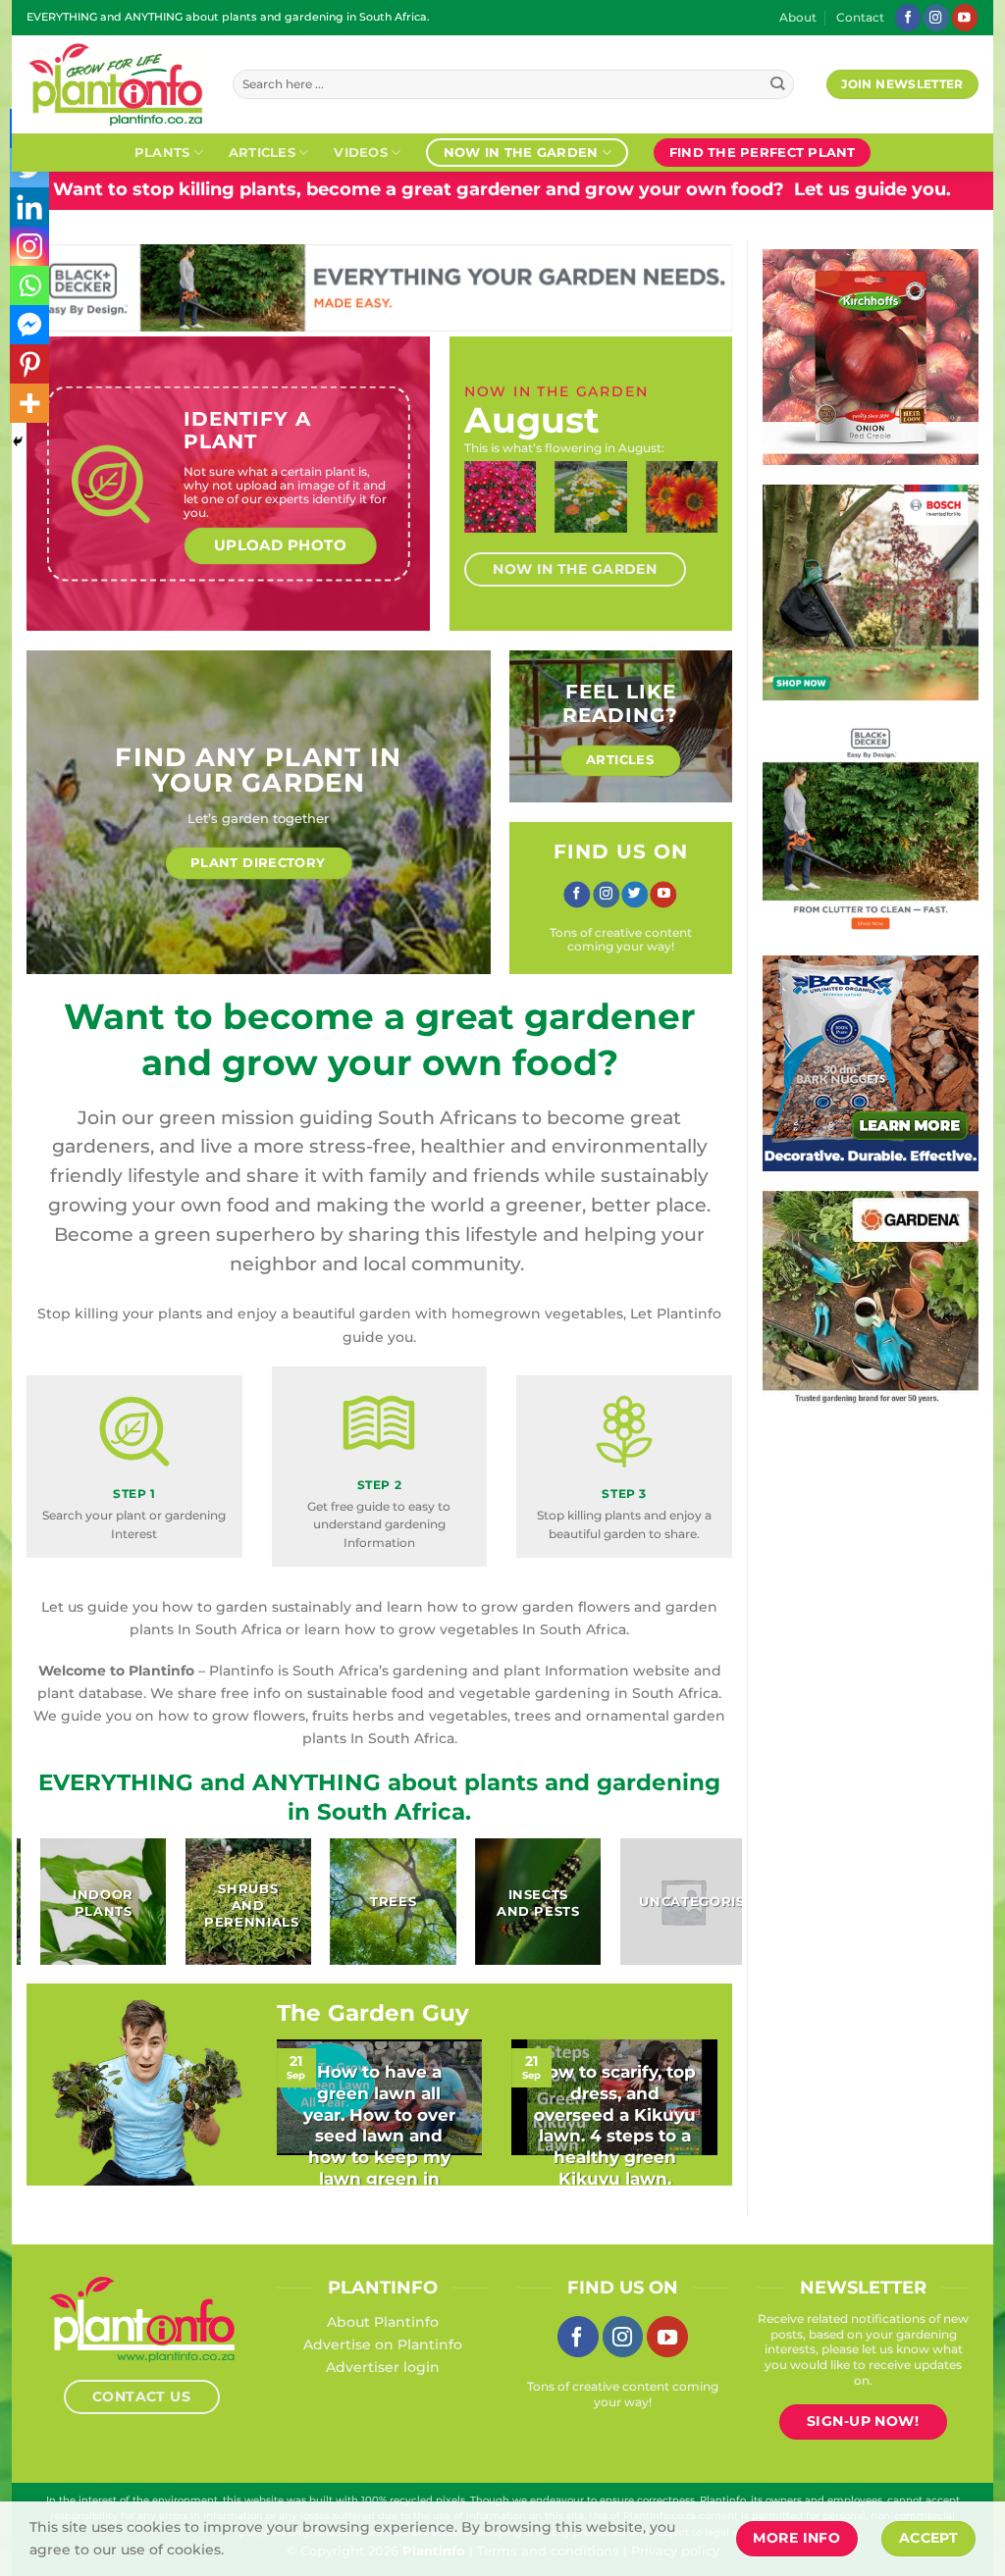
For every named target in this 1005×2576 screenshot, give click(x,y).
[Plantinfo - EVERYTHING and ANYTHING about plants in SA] (115, 84)
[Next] (697, 515)
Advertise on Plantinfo (383, 2344)
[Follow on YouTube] (965, 17)
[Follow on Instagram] (936, 17)
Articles (262, 152)
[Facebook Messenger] (29, 325)
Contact (860, 18)
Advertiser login (383, 2367)
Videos (361, 152)
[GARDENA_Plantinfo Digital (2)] (835, 1298)
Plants (162, 152)
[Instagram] (29, 246)
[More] (29, 403)
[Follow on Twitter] (635, 895)
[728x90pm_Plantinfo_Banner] (612, 286)
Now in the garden (521, 152)
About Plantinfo (383, 2322)
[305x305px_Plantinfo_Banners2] (787, 592)
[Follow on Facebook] (908, 17)
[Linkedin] (29, 207)
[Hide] (18, 441)
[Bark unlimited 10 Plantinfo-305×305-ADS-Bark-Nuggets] (821, 1062)
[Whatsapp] (29, 285)
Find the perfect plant (763, 152)
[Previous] (485, 515)
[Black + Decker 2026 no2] (787, 827)
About (798, 18)
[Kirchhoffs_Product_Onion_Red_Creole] (779, 356)
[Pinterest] (29, 364)
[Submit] (778, 85)
